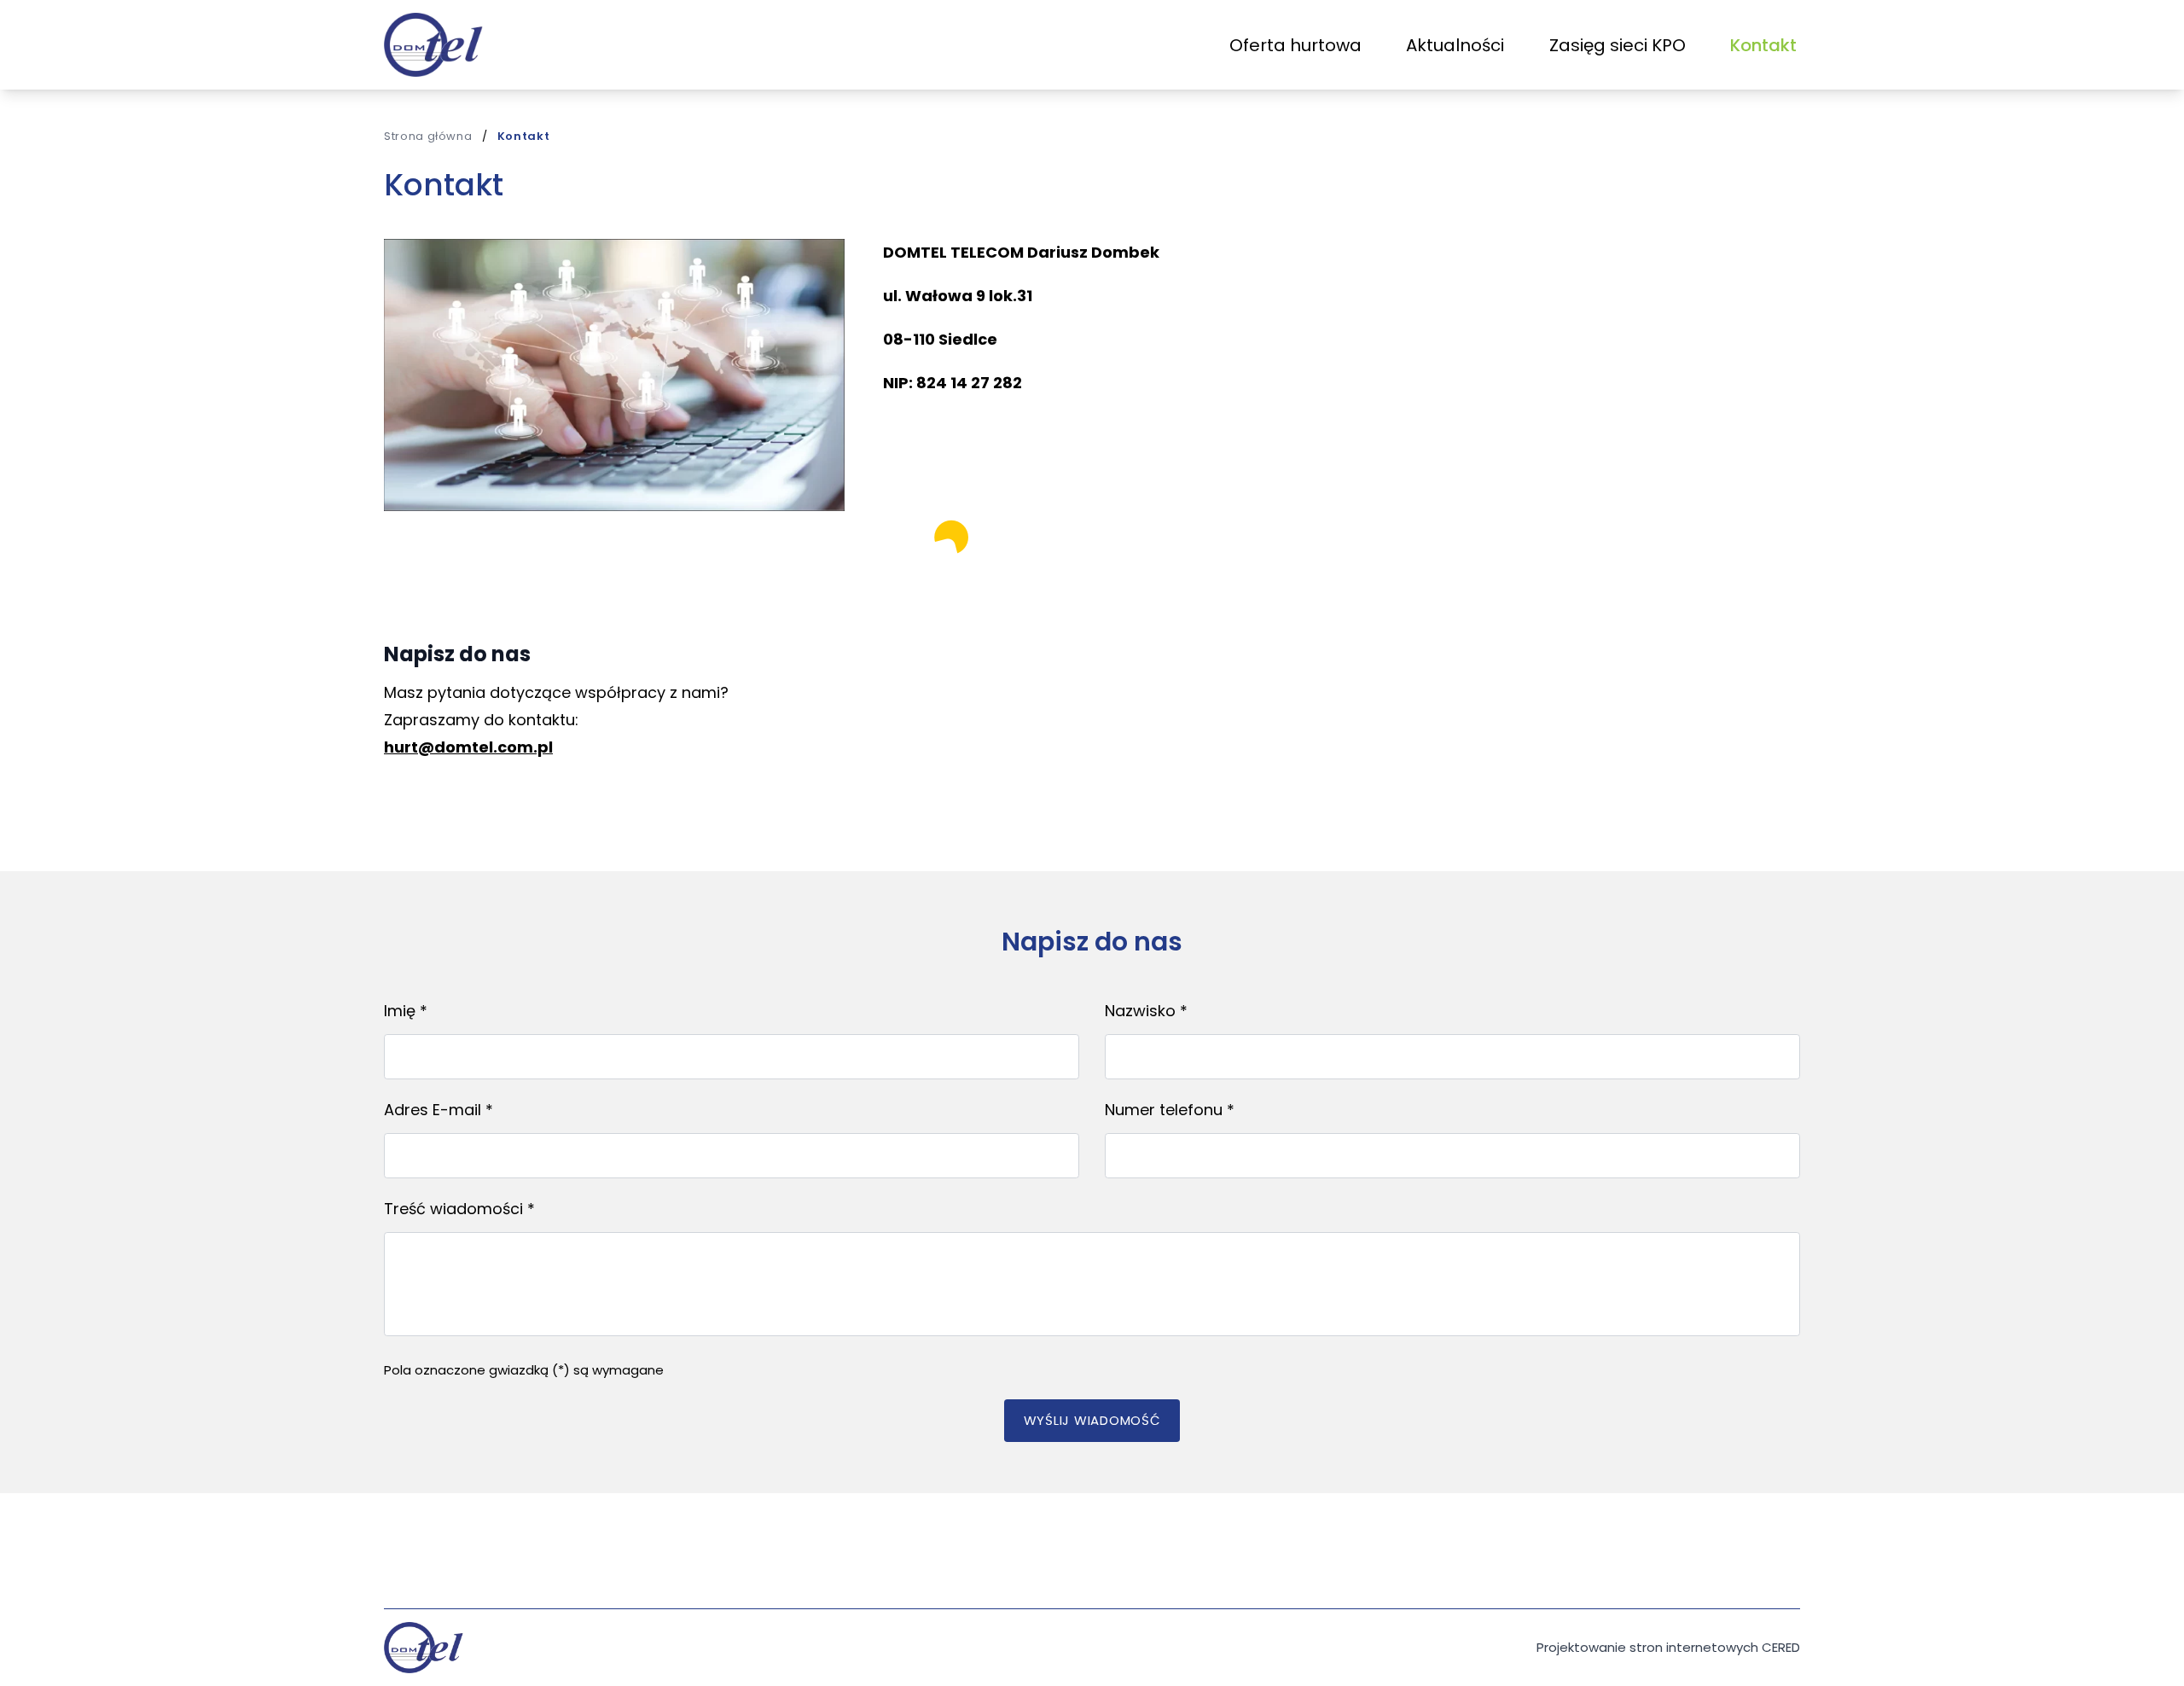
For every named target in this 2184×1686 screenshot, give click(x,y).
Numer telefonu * (1170, 1110)
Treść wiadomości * (459, 1209)
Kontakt (1763, 45)
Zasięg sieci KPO (1618, 45)
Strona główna (428, 136)
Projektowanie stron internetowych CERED (1668, 1647)
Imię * (406, 1011)
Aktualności (1455, 45)
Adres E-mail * (439, 1110)
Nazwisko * (1146, 1011)
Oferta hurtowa (1295, 45)
